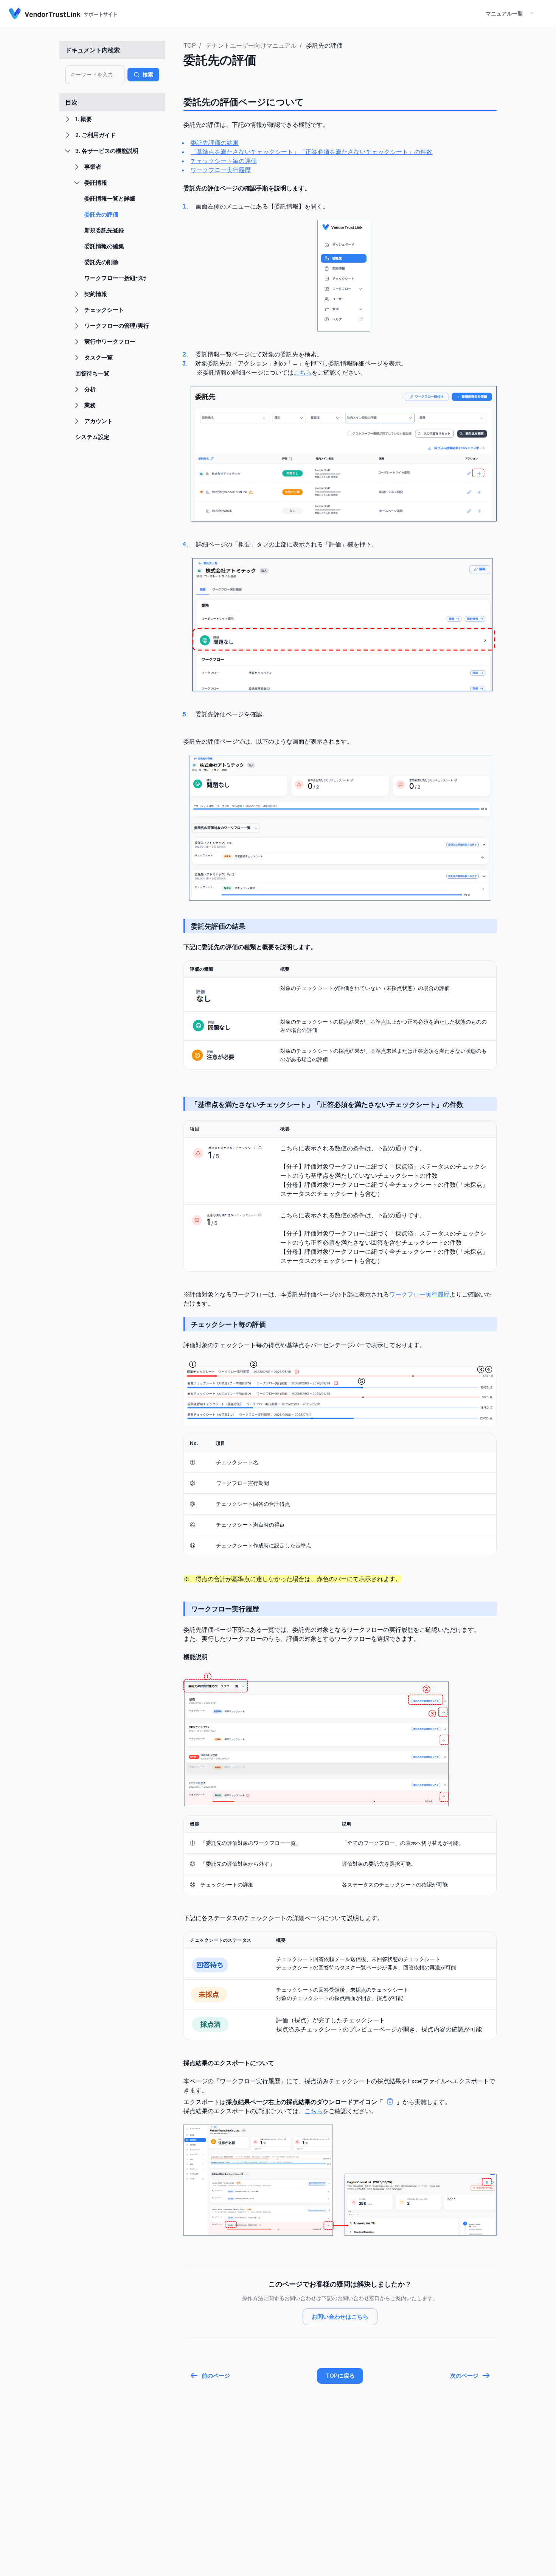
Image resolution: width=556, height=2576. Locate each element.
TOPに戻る (340, 2376)
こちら (303, 372)
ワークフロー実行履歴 (221, 170)
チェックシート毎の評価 (224, 161)
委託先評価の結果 (214, 143)
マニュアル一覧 (504, 13)
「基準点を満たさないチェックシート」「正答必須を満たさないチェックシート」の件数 (311, 152)
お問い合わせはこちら (340, 2317)
